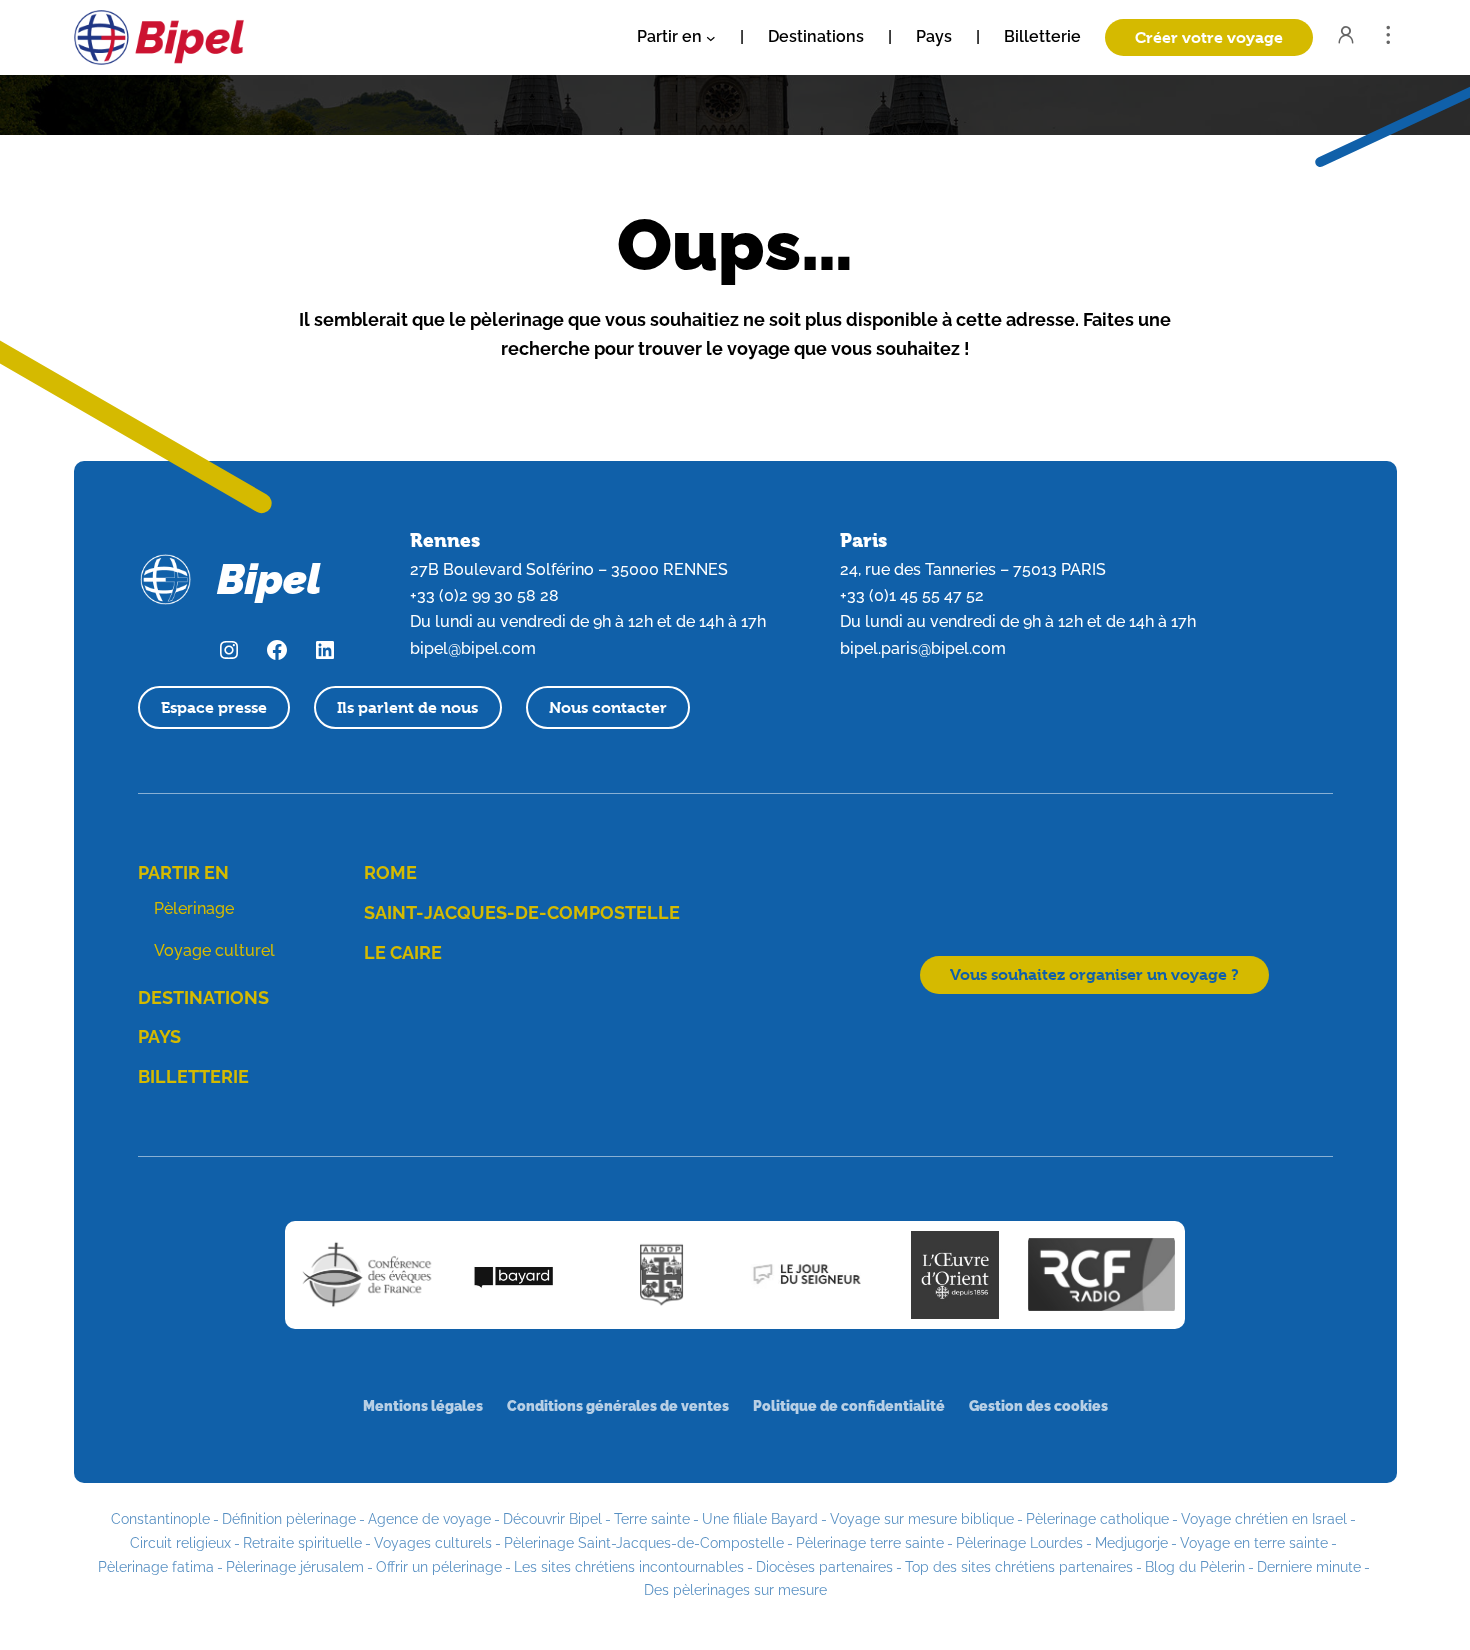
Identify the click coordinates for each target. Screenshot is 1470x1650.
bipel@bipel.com (473, 648)
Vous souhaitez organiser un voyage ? (1094, 974)
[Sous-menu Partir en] (711, 38)
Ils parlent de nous (407, 707)
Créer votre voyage (1209, 37)
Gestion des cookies (1038, 1405)
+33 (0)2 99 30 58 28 (484, 595)
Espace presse (214, 707)
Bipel (269, 579)
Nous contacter (608, 707)
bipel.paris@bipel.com (923, 648)
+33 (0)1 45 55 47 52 (912, 595)
